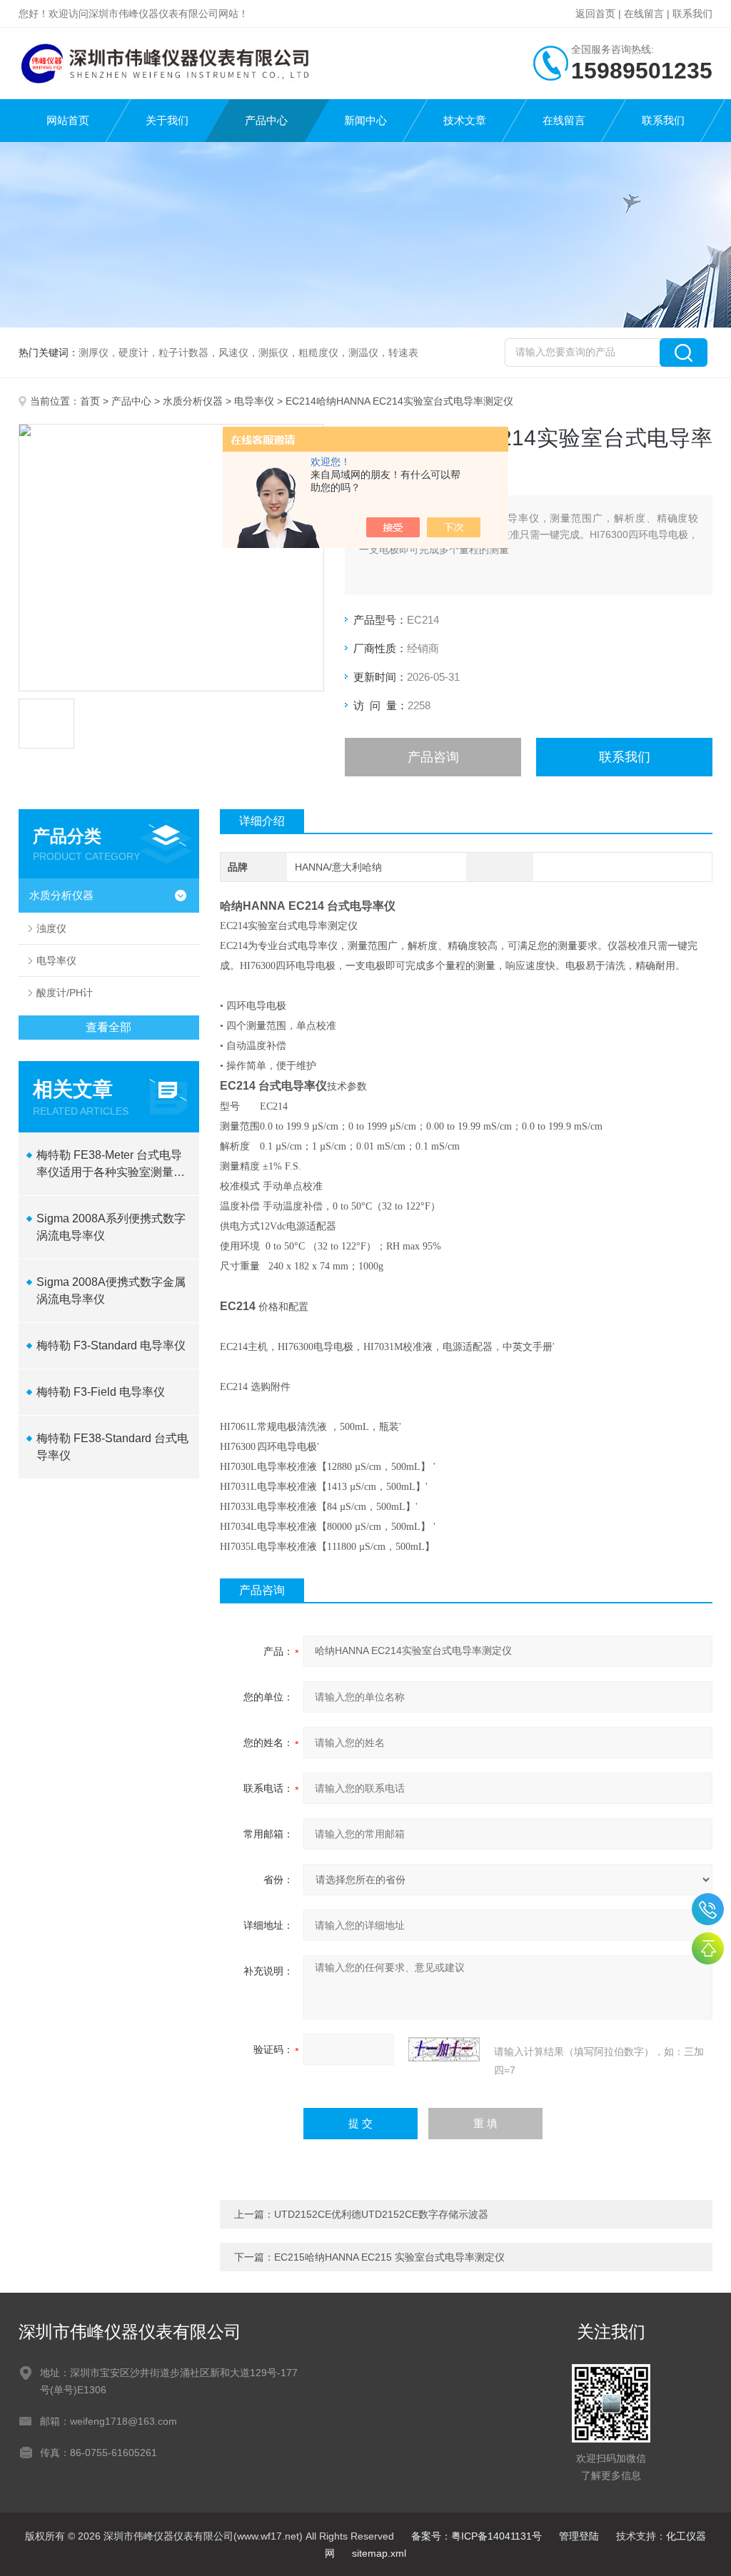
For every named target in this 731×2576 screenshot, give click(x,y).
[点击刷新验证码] (444, 2049)
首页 (90, 401)
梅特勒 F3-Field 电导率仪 (101, 1392)
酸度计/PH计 (65, 993)
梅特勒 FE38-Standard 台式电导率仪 (112, 1447)
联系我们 (692, 14)
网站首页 (68, 120)
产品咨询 (433, 757)
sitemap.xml (379, 2553)
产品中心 (266, 120)
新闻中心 (365, 120)
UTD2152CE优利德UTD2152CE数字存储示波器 (381, 2214)
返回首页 (595, 14)
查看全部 (109, 1027)
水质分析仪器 (193, 401)
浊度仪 (51, 928)
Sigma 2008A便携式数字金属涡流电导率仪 (111, 1290)
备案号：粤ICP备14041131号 (477, 2536)
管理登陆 (579, 2536)
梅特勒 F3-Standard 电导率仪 (111, 1345)
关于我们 (167, 120)
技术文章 (465, 120)
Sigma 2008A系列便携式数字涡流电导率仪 (111, 1227)
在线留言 (644, 14)
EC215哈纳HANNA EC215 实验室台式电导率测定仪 (389, 2257)
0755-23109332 (708, 1909)
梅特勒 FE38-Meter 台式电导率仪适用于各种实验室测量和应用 (111, 1165)
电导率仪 (254, 401)
